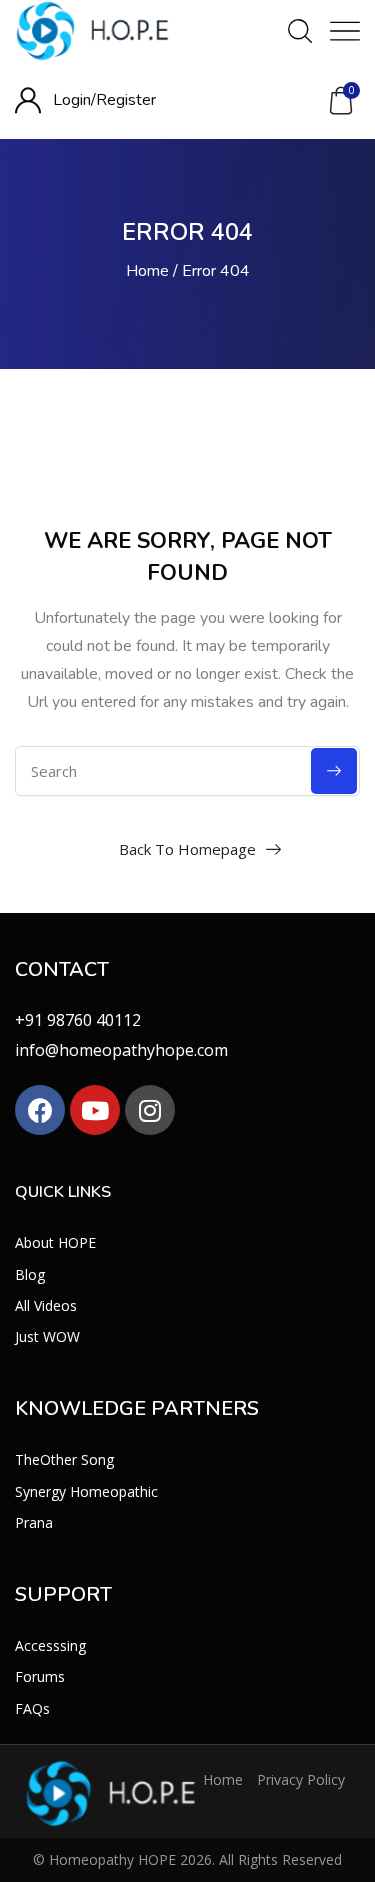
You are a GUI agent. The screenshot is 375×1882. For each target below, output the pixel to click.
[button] (341, 101)
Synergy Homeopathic (86, 1491)
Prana (34, 1522)
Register (126, 100)
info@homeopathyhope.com (121, 1050)
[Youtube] (95, 1110)
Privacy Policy (301, 1779)
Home (147, 271)
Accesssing (50, 1645)
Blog (30, 1274)
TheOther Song (64, 1459)
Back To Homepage (187, 849)
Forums (40, 1676)
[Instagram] (150, 1110)
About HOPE (55, 1242)
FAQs (32, 1708)
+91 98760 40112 (78, 1020)
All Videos (46, 1305)
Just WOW (47, 1336)
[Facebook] (40, 1110)
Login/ (74, 100)
